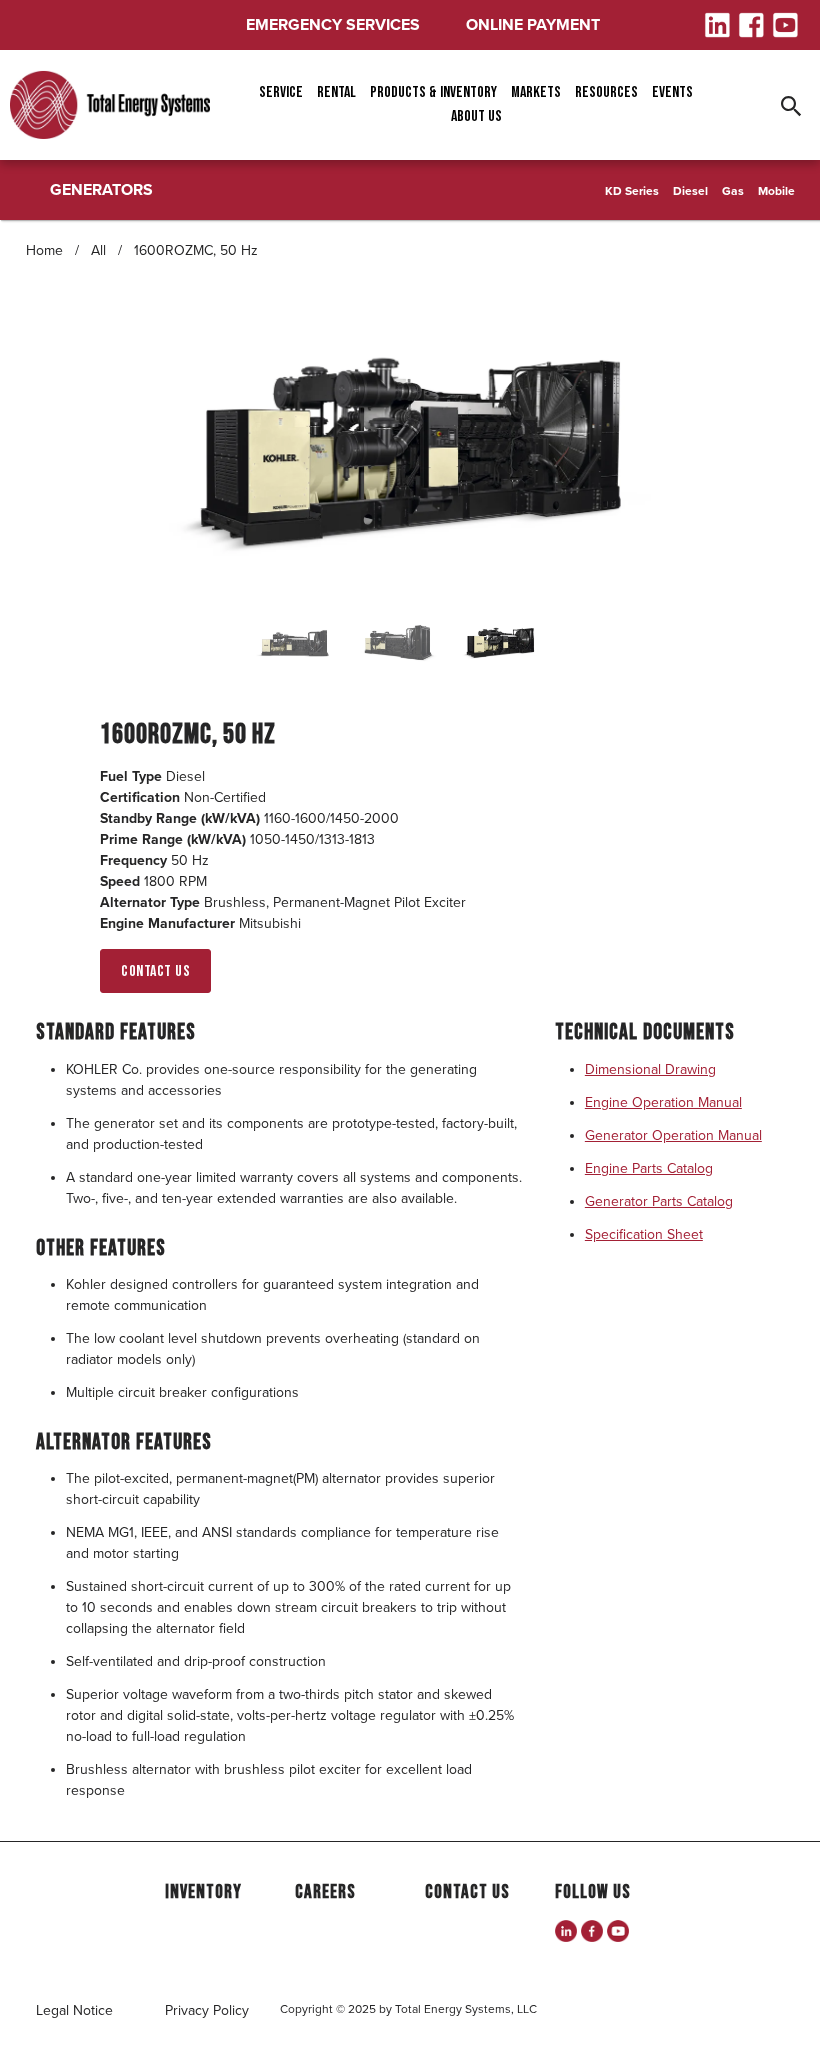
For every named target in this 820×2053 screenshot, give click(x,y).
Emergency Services (333, 25)
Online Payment (533, 25)
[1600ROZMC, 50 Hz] (410, 450)
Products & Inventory (433, 92)
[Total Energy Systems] (110, 105)
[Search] (793, 105)
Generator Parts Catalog (659, 1201)
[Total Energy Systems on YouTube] (618, 1931)
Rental (336, 92)
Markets (536, 92)
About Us (476, 116)
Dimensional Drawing (650, 1069)
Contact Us (155, 971)
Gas (733, 191)
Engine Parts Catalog (649, 1168)
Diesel (690, 191)
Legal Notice (74, 2010)
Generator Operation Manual (673, 1135)
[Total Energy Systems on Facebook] (592, 1931)
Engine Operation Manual (663, 1102)
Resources (606, 92)
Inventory (203, 1892)
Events (672, 92)
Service (281, 92)
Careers (325, 1892)
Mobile (776, 191)
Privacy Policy (207, 2010)
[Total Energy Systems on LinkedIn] (566, 1931)
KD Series (632, 191)
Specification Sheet (644, 1234)
